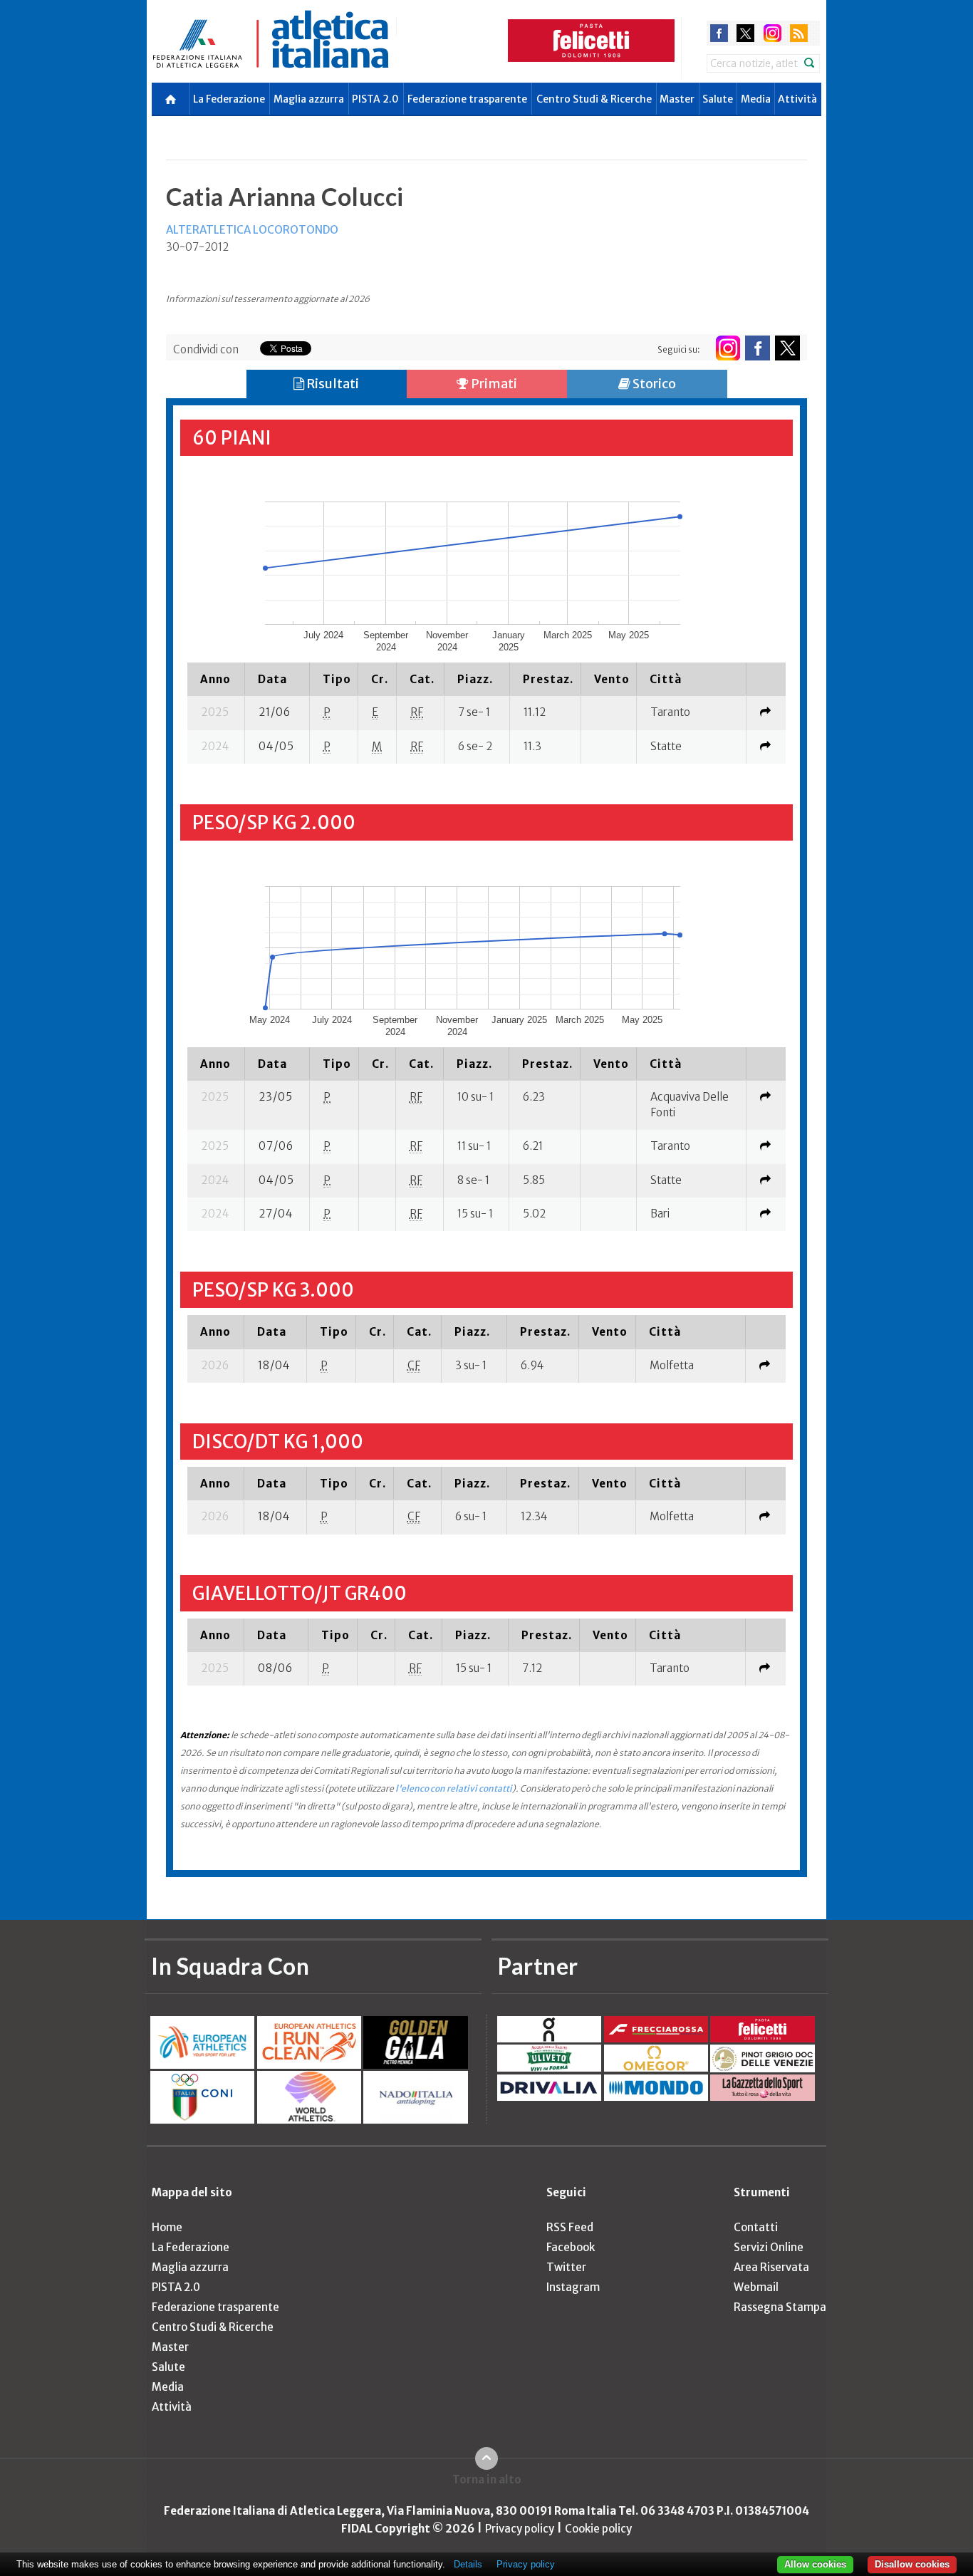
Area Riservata (771, 2267)
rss (799, 33)
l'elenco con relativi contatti (454, 1788)
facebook (719, 33)
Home (167, 2227)
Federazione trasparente (467, 99)
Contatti (756, 2227)
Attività (797, 99)
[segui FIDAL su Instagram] (728, 348)
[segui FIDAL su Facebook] (758, 348)
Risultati (332, 384)
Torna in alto (487, 2479)
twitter (745, 33)
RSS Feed (570, 2227)
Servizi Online (769, 2247)
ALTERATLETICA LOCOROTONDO (252, 230)
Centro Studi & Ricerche (594, 99)
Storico (653, 384)
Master (677, 99)
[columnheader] (216, 679)
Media (756, 99)
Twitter (566, 2267)
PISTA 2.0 (375, 99)
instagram (772, 33)
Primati (493, 384)
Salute (718, 99)
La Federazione (229, 99)
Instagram (573, 2287)
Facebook (571, 2247)
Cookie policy (598, 2529)
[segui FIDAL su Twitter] (787, 348)
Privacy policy (520, 2529)
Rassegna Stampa (780, 2307)
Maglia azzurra (309, 99)
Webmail (756, 2287)
